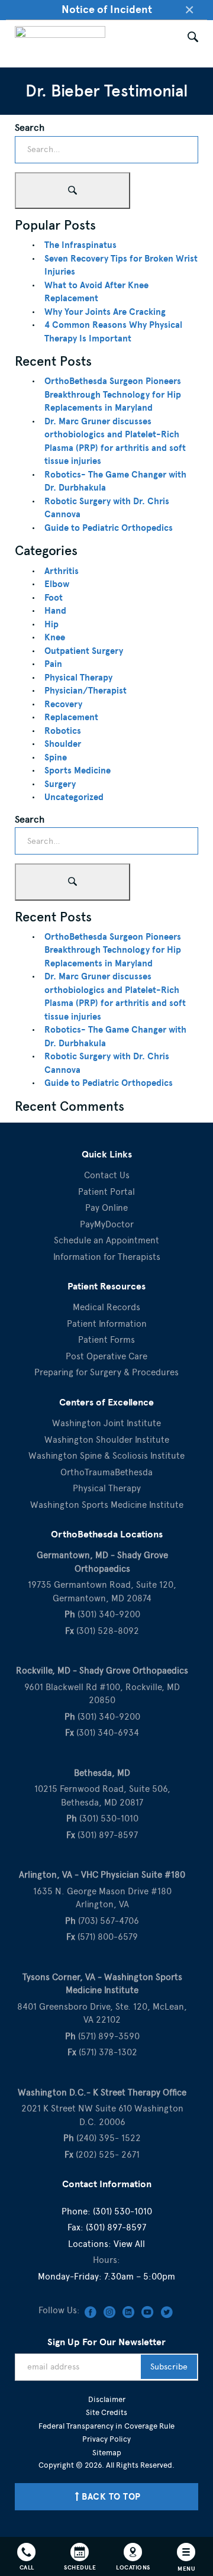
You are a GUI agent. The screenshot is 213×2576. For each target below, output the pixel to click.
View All (129, 2244)
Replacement (71, 717)
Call (27, 2567)
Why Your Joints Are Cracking (105, 312)
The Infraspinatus (80, 245)
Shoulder (63, 744)
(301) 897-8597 (116, 2227)
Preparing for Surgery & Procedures (106, 1372)
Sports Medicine (78, 770)
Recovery (63, 704)
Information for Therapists (107, 1257)
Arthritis (62, 571)
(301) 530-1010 (122, 2211)
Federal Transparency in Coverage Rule (106, 2426)
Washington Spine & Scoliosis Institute (106, 1456)
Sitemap (107, 2453)
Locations (133, 2567)
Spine (56, 757)
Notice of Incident (107, 9)
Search (30, 128)
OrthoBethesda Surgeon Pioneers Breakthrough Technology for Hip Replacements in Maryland (113, 394)
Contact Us (107, 1175)
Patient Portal (106, 1192)
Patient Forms (106, 1340)
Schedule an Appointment (106, 1240)
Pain (53, 664)
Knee (55, 637)
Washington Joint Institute (106, 1423)
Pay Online (106, 1208)
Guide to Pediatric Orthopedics (109, 528)
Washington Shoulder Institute (107, 1440)
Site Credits (106, 2412)
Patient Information (107, 1324)
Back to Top (111, 2497)
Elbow (57, 584)
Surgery (60, 784)
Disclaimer (107, 2399)
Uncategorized (74, 797)
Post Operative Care (106, 1356)
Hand (55, 611)
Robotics (63, 731)
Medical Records (106, 1307)
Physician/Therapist (85, 691)
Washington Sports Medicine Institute (107, 1505)
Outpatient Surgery (84, 651)
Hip (51, 624)
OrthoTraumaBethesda (106, 1472)
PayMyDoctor (107, 1224)
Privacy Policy (106, 2439)
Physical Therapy (78, 678)
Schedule (80, 2567)
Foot (54, 598)
